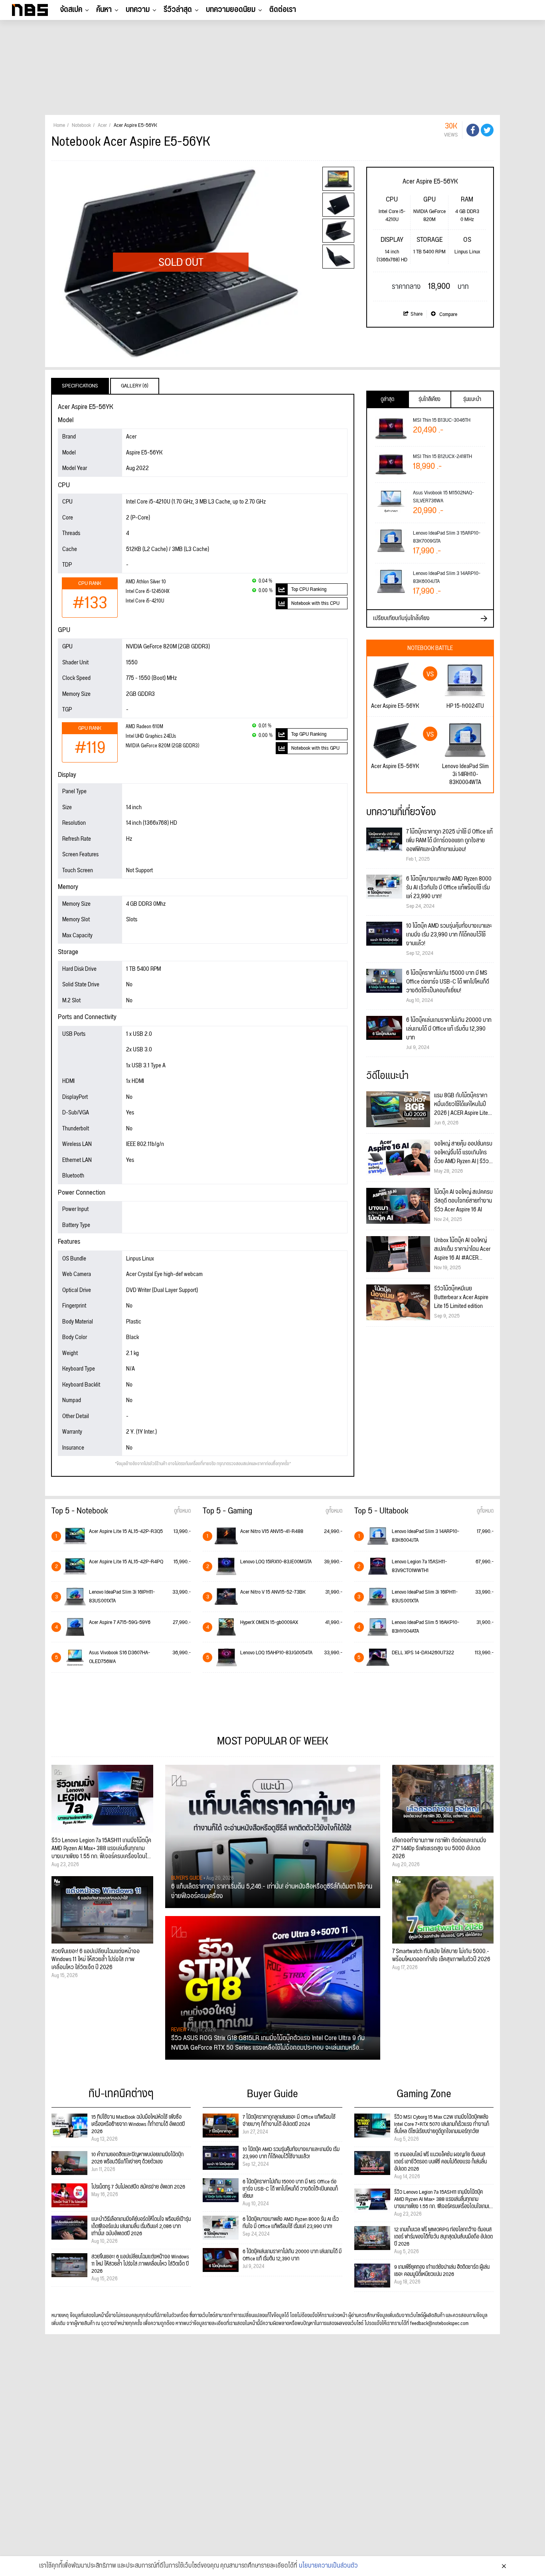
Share (417, 314)
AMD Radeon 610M (144, 727)
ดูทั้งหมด (182, 1511)
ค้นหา (104, 10)
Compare (448, 314)
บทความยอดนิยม (231, 10)
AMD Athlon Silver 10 (146, 582)
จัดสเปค (71, 10)
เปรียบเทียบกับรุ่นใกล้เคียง (401, 618)
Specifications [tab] (80, 386)
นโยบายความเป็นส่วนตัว (328, 2566)
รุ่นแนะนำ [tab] (472, 399)
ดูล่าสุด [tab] (387, 399)
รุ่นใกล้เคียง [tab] (429, 399)
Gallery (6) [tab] (135, 386)
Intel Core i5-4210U (145, 601)
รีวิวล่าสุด (178, 10)
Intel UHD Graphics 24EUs (151, 736)
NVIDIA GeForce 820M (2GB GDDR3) (162, 746)
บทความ (138, 10)
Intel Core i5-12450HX (148, 592)
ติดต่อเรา (283, 10)
